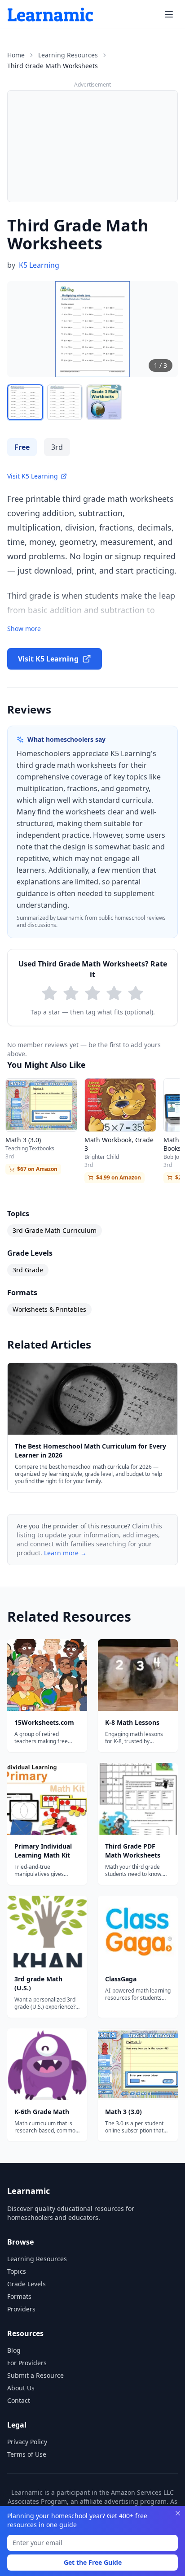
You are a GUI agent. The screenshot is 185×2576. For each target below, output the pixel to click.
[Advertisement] (92, 146)
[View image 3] (104, 402)
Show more (24, 629)
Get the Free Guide (93, 2562)
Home (16, 55)
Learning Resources (68, 55)
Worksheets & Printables (49, 1309)
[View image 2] (65, 402)
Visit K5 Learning (33, 476)
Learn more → (65, 1553)
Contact (19, 2400)
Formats (19, 2296)
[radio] (49, 993)
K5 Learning (39, 265)
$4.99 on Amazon (119, 1177)
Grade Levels (26, 2284)
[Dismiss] (178, 2513)
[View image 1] (25, 402)
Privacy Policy (27, 2442)
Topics (17, 2271)
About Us (21, 2388)
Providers (21, 2309)
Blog (14, 2350)
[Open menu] (169, 14)
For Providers (27, 2363)
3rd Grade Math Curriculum (55, 1230)
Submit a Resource (35, 2375)
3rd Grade (28, 1270)
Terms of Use (27, 2454)
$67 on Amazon (37, 1169)
